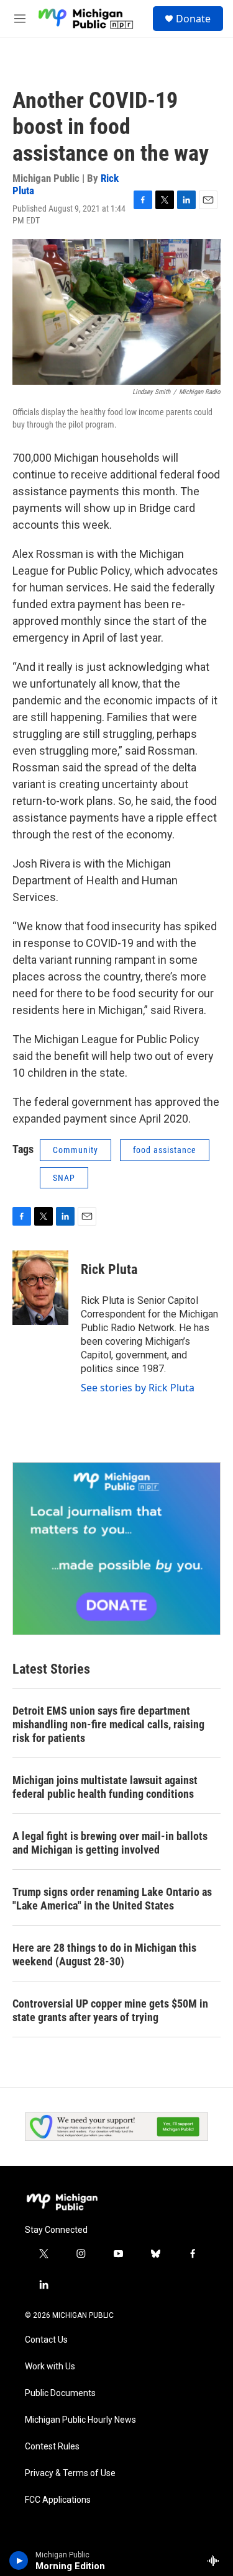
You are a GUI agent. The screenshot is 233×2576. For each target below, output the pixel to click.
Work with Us (50, 2367)
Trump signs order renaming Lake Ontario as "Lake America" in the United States (112, 1899)
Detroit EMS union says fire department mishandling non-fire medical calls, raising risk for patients (108, 1724)
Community (75, 1150)
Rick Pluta (109, 1269)
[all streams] (217, 2560)
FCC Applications (58, 2500)
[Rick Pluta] (40, 1288)
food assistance (165, 1150)
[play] (19, 2560)
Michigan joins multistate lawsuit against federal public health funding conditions (105, 1787)
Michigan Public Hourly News (80, 2420)
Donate (193, 19)
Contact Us (46, 2340)
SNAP (64, 1178)
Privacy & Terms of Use (70, 2473)
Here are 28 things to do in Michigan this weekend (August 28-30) (104, 1954)
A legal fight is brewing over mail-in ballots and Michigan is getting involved (110, 1843)
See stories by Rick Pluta (138, 1388)
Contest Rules (52, 2447)
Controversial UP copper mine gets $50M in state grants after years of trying (110, 2010)
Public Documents (60, 2393)
